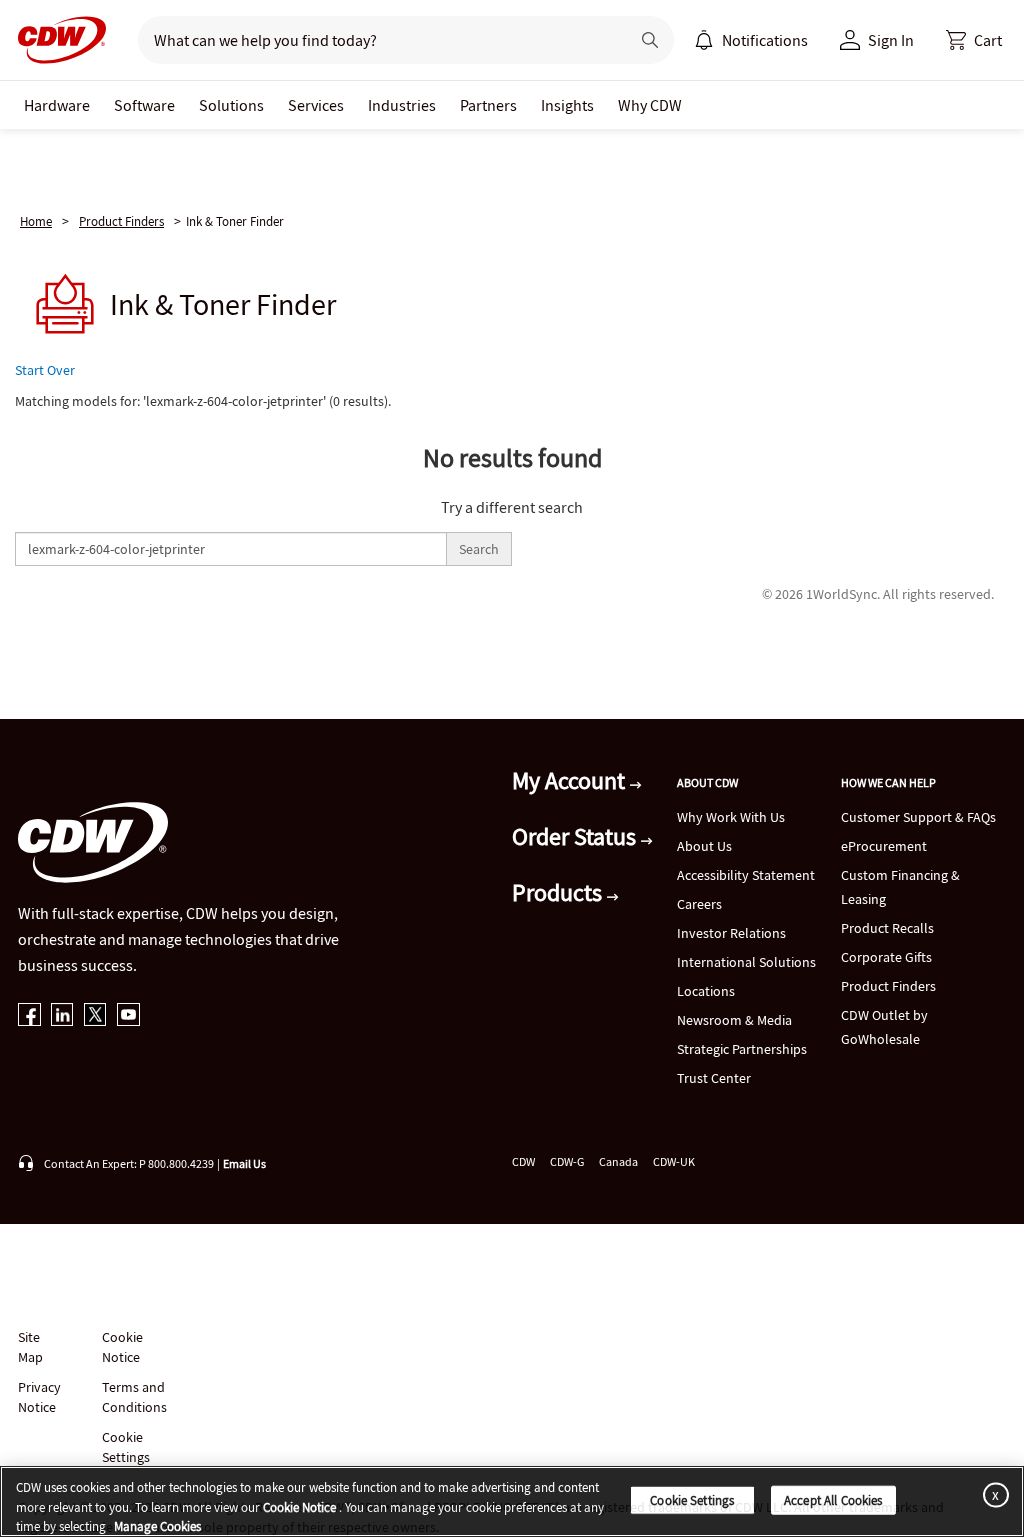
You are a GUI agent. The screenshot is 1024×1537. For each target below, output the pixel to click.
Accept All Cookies (833, 1499)
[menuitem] (704, 40)
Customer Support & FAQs (918, 817)
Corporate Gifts (886, 957)
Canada (618, 1161)
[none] (57, 105)
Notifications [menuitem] (765, 40)
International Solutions (746, 962)
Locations (706, 991)
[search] (375, 40)
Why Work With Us (731, 817)
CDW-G (567, 1161)
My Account (571, 780)
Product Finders (121, 221)
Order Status (576, 836)
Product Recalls (887, 928)
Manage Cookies (157, 1526)
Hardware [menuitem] (57, 105)
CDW (523, 1161)
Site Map (30, 1347)
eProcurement (884, 846)
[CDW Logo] (56, 40)
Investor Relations (731, 933)
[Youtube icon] (128, 1016)
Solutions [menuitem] (231, 105)
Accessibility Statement (746, 875)
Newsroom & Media (734, 1020)
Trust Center (714, 1078)
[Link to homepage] (56, 40)
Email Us (244, 1163)
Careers (699, 904)
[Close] (992, 1494)
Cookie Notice (122, 1347)
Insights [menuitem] (567, 105)
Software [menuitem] (144, 105)
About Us (704, 846)
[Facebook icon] (29, 1016)
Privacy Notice (39, 1397)
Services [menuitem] (316, 105)
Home (36, 221)
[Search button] (650, 40)
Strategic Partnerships (742, 1049)
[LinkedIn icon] (62, 1016)
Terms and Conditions (134, 1397)
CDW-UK (674, 1161)
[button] (974, 40)
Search (479, 549)
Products (559, 892)
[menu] (751, 40)
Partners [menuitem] (488, 105)
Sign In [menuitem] (891, 40)
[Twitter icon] (95, 1016)
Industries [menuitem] (402, 105)
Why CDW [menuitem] (650, 105)
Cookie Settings (692, 1499)
